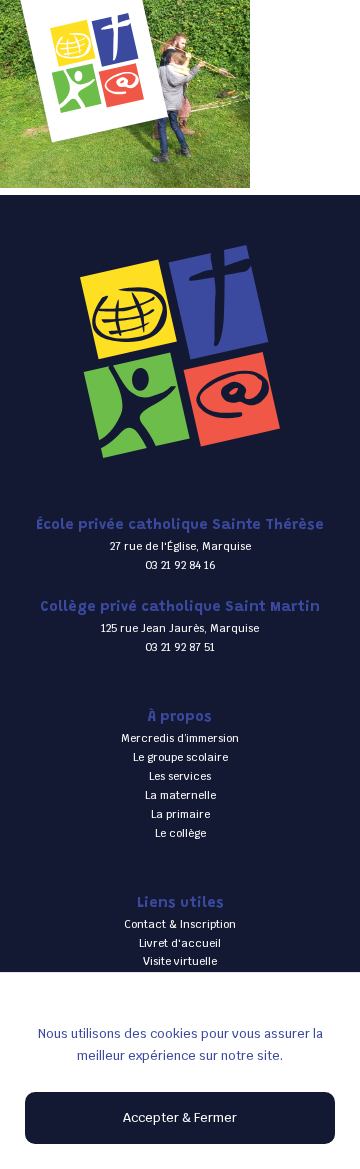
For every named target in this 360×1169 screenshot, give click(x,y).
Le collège (180, 833)
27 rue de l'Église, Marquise (180, 546)
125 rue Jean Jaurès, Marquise (180, 628)
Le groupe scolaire (180, 757)
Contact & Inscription (180, 924)
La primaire (180, 814)
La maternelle (180, 795)
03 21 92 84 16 (180, 565)
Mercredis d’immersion (180, 738)
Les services (180, 776)
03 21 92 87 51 (180, 647)
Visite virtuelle (180, 961)
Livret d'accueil (180, 943)
